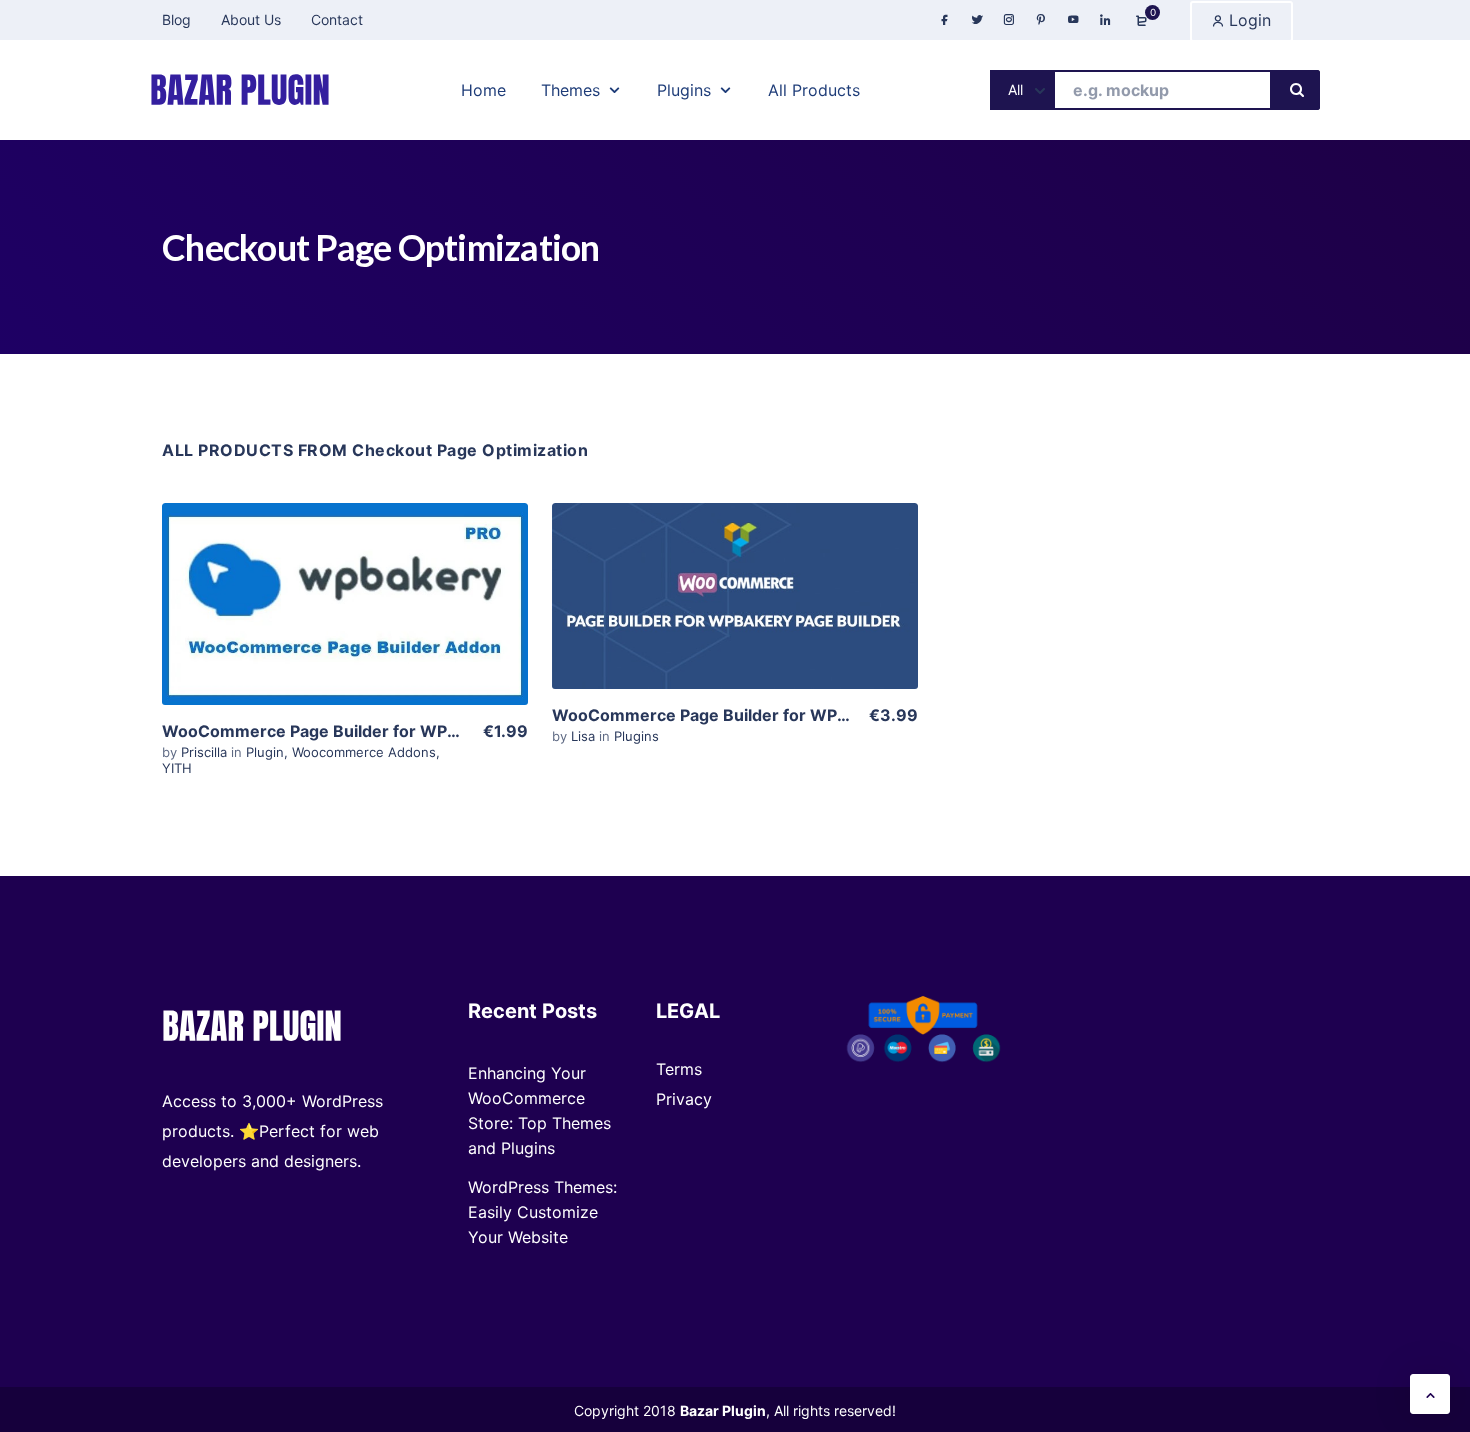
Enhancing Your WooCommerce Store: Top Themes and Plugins (539, 1110)
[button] (1430, 1394)
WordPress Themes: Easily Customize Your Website (542, 1212)
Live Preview (345, 640)
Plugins (636, 736)
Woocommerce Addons (364, 752)
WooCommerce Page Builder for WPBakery (722, 715)
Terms (679, 1069)
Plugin (265, 752)
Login (1247, 20)
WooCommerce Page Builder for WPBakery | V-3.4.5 (370, 731)
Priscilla (206, 752)
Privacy (684, 1099)
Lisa (585, 736)
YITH (177, 768)
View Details (345, 579)
